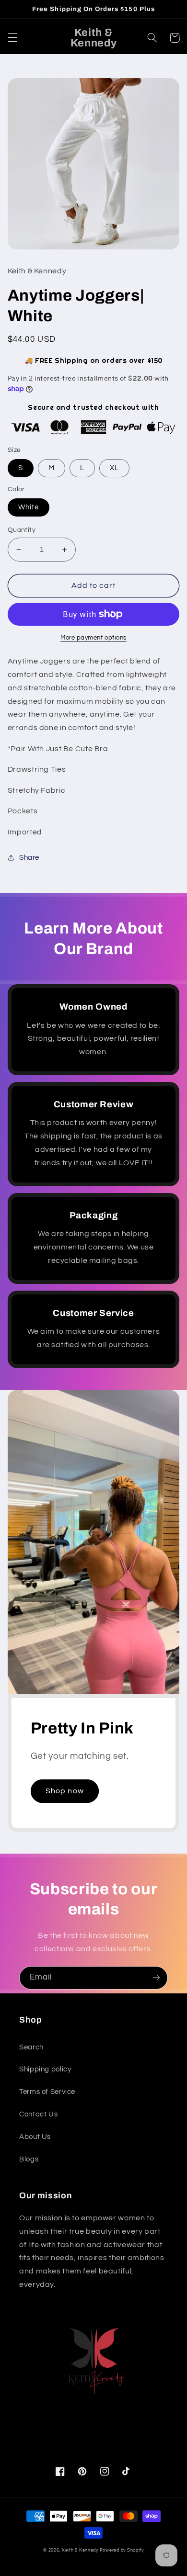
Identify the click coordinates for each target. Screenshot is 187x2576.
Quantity (22, 530)
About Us (35, 2137)
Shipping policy (45, 2069)
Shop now (64, 1791)
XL (114, 468)
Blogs (29, 2159)
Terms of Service (47, 2092)
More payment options (93, 638)
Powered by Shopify (122, 2550)
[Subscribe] (156, 1978)
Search (31, 2047)
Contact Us (38, 2114)
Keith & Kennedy (81, 2550)
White (29, 507)
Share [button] (29, 858)
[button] (12, 38)
